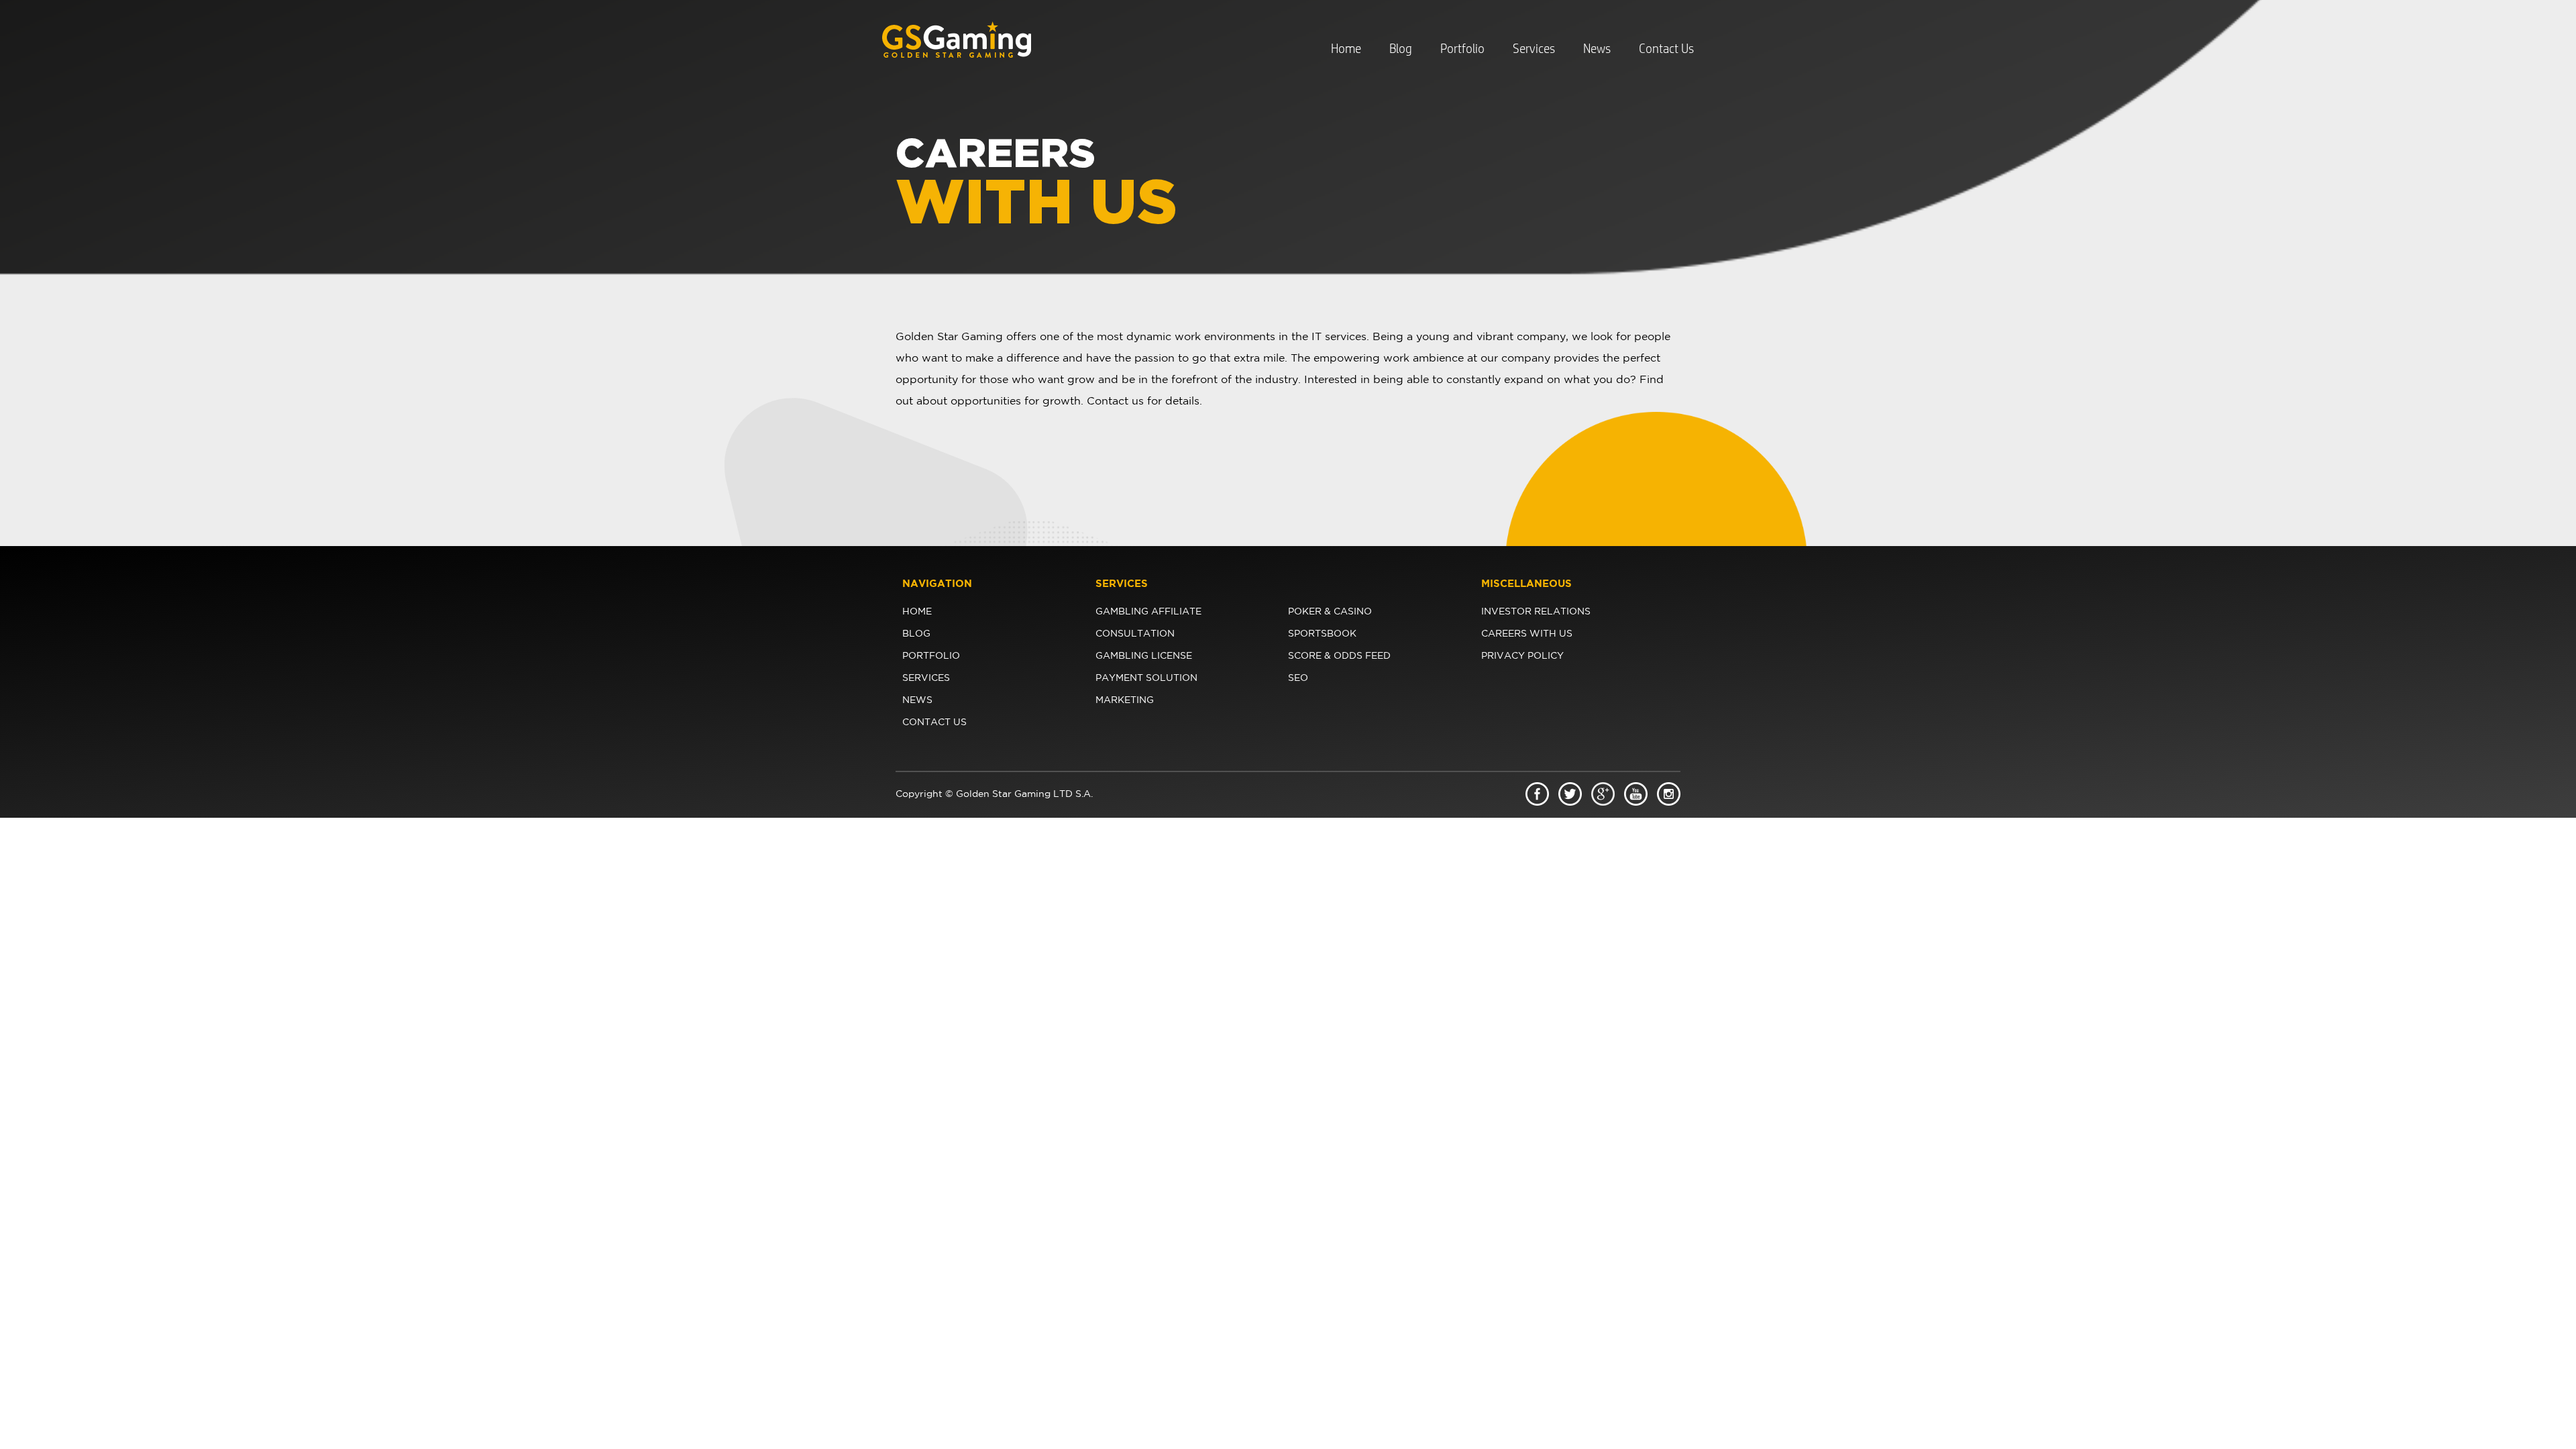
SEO (1298, 678)
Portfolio (1462, 49)
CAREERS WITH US (1527, 634)
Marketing (1125, 700)
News (1597, 49)
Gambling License (1144, 656)
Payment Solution (1146, 678)
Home (1346, 49)
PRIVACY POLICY (1522, 656)
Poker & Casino (1330, 612)
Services (1534, 49)
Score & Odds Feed (1339, 656)
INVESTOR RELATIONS (1536, 612)
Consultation (1135, 634)
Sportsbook (1322, 634)
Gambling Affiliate (1148, 612)
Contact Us (1666, 49)
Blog (1401, 49)
